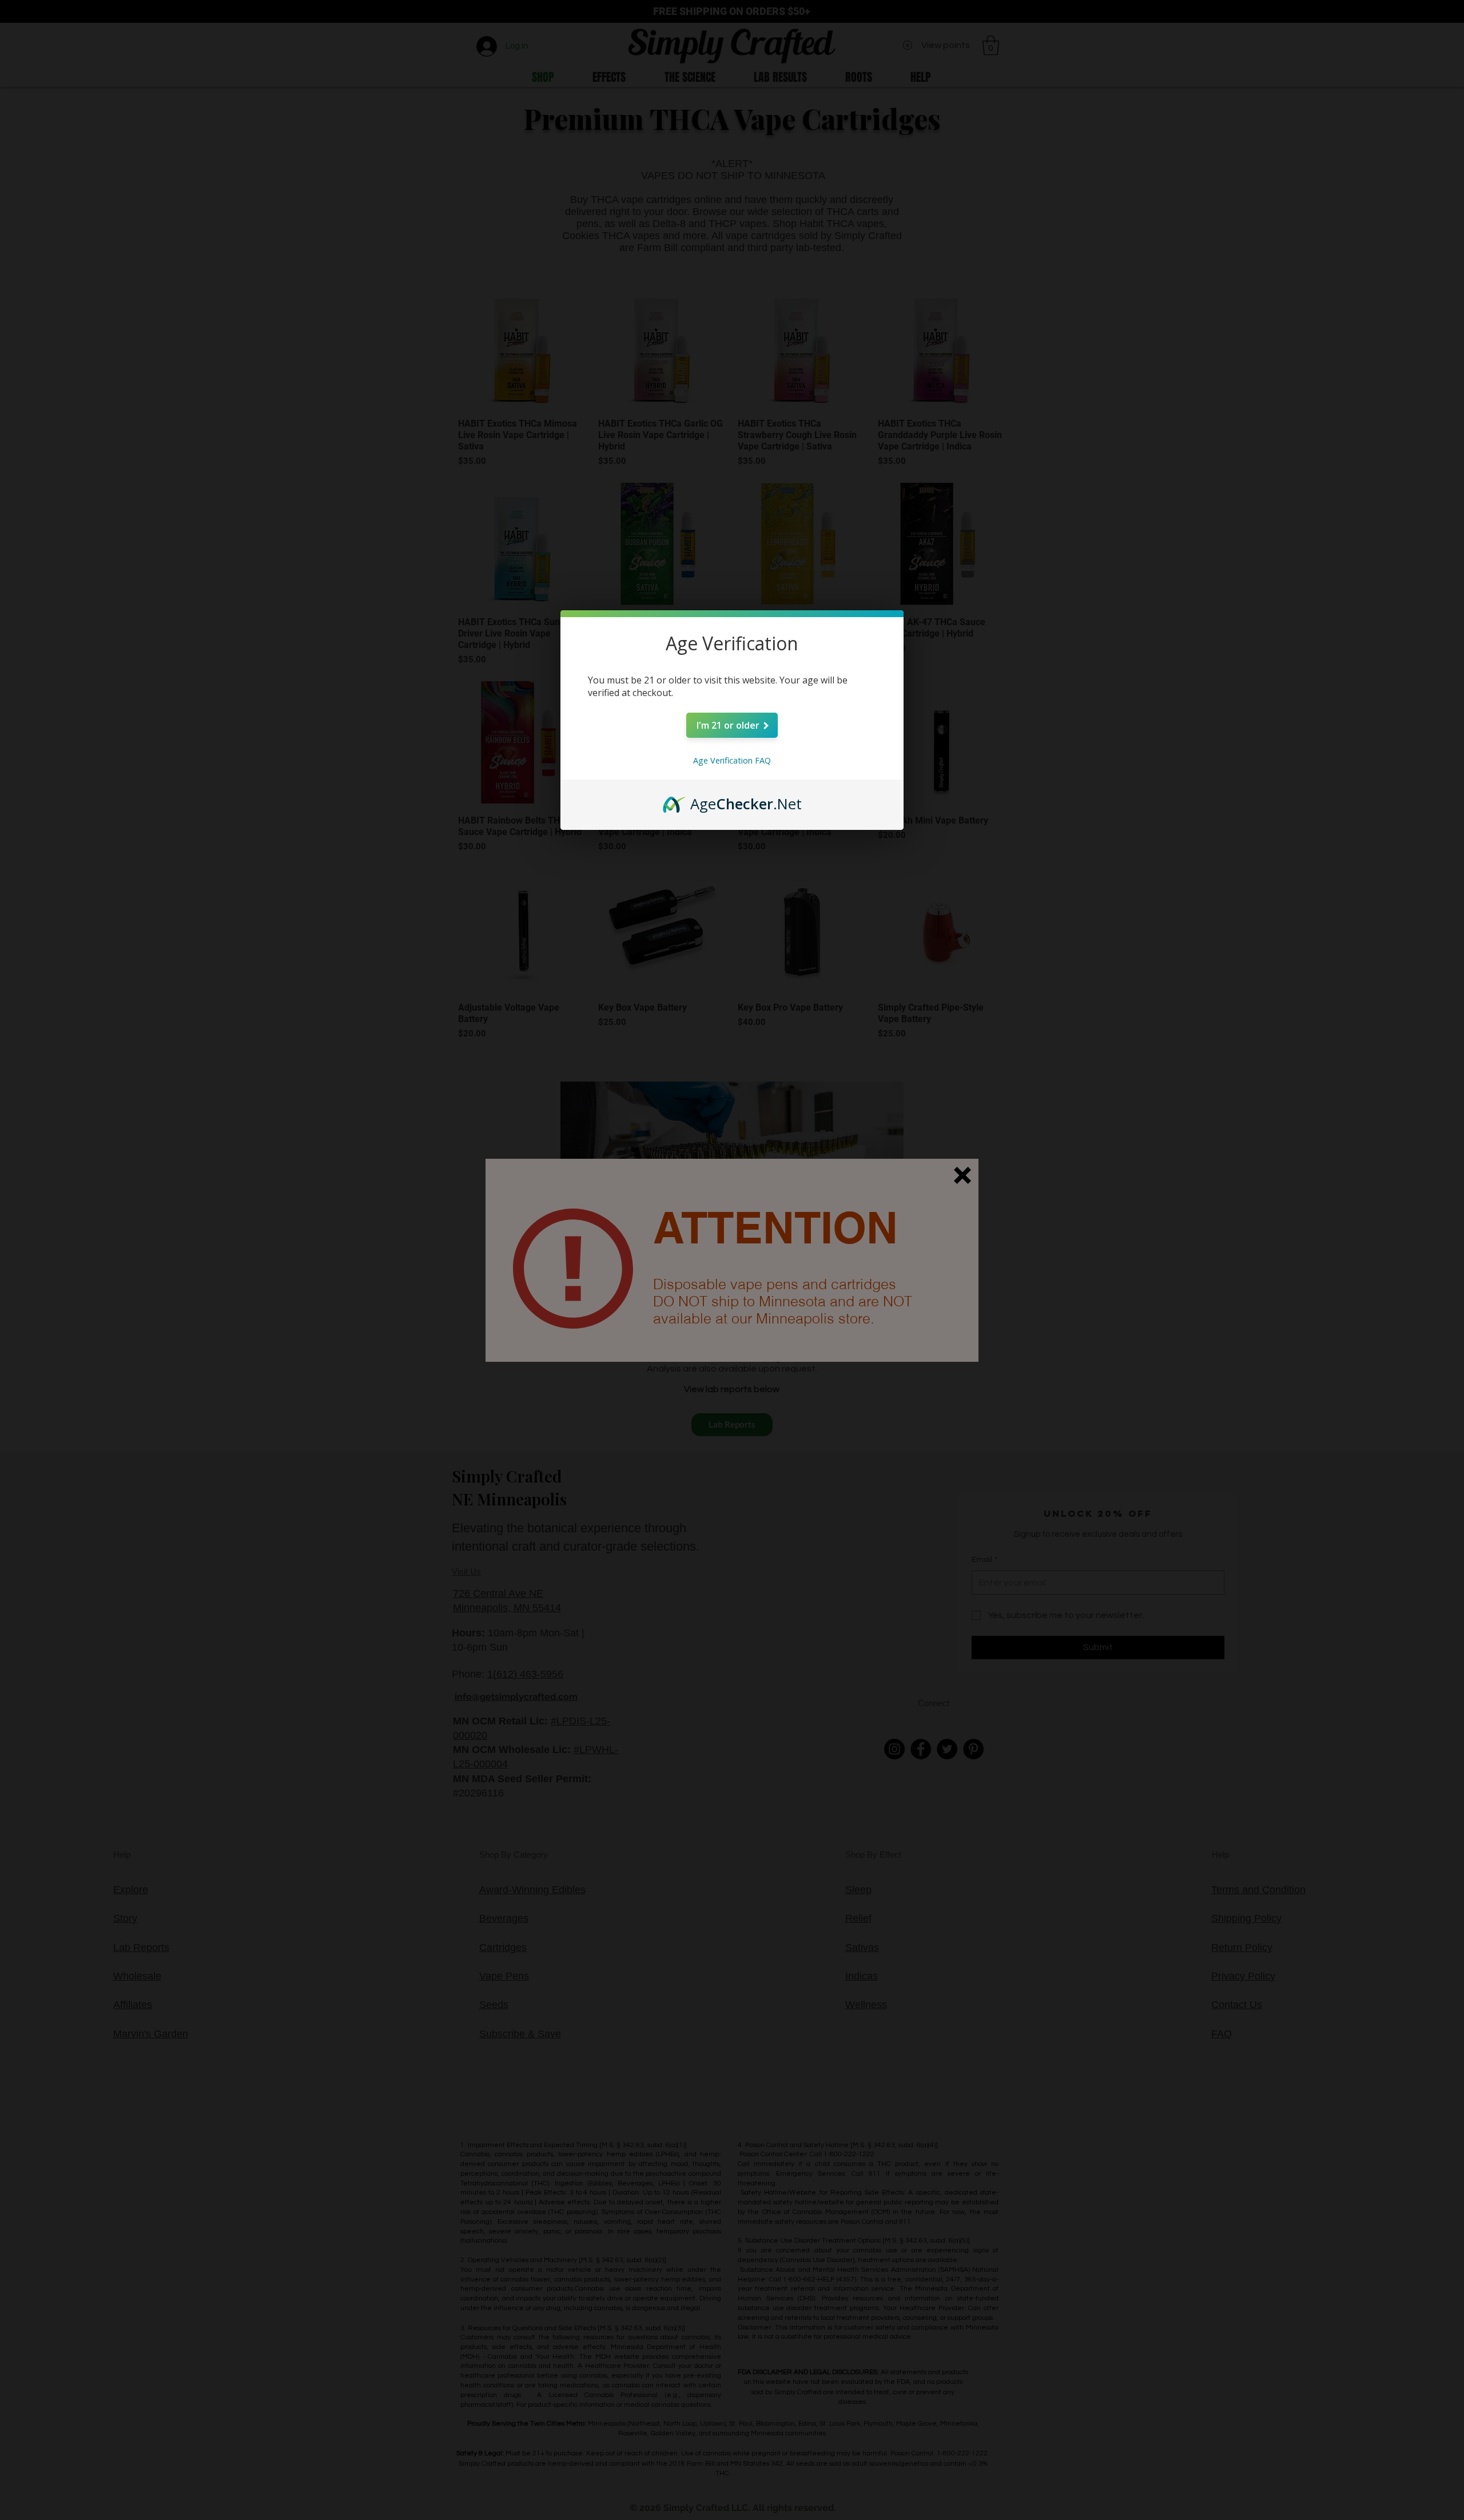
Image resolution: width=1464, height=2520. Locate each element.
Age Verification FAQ (732, 760)
